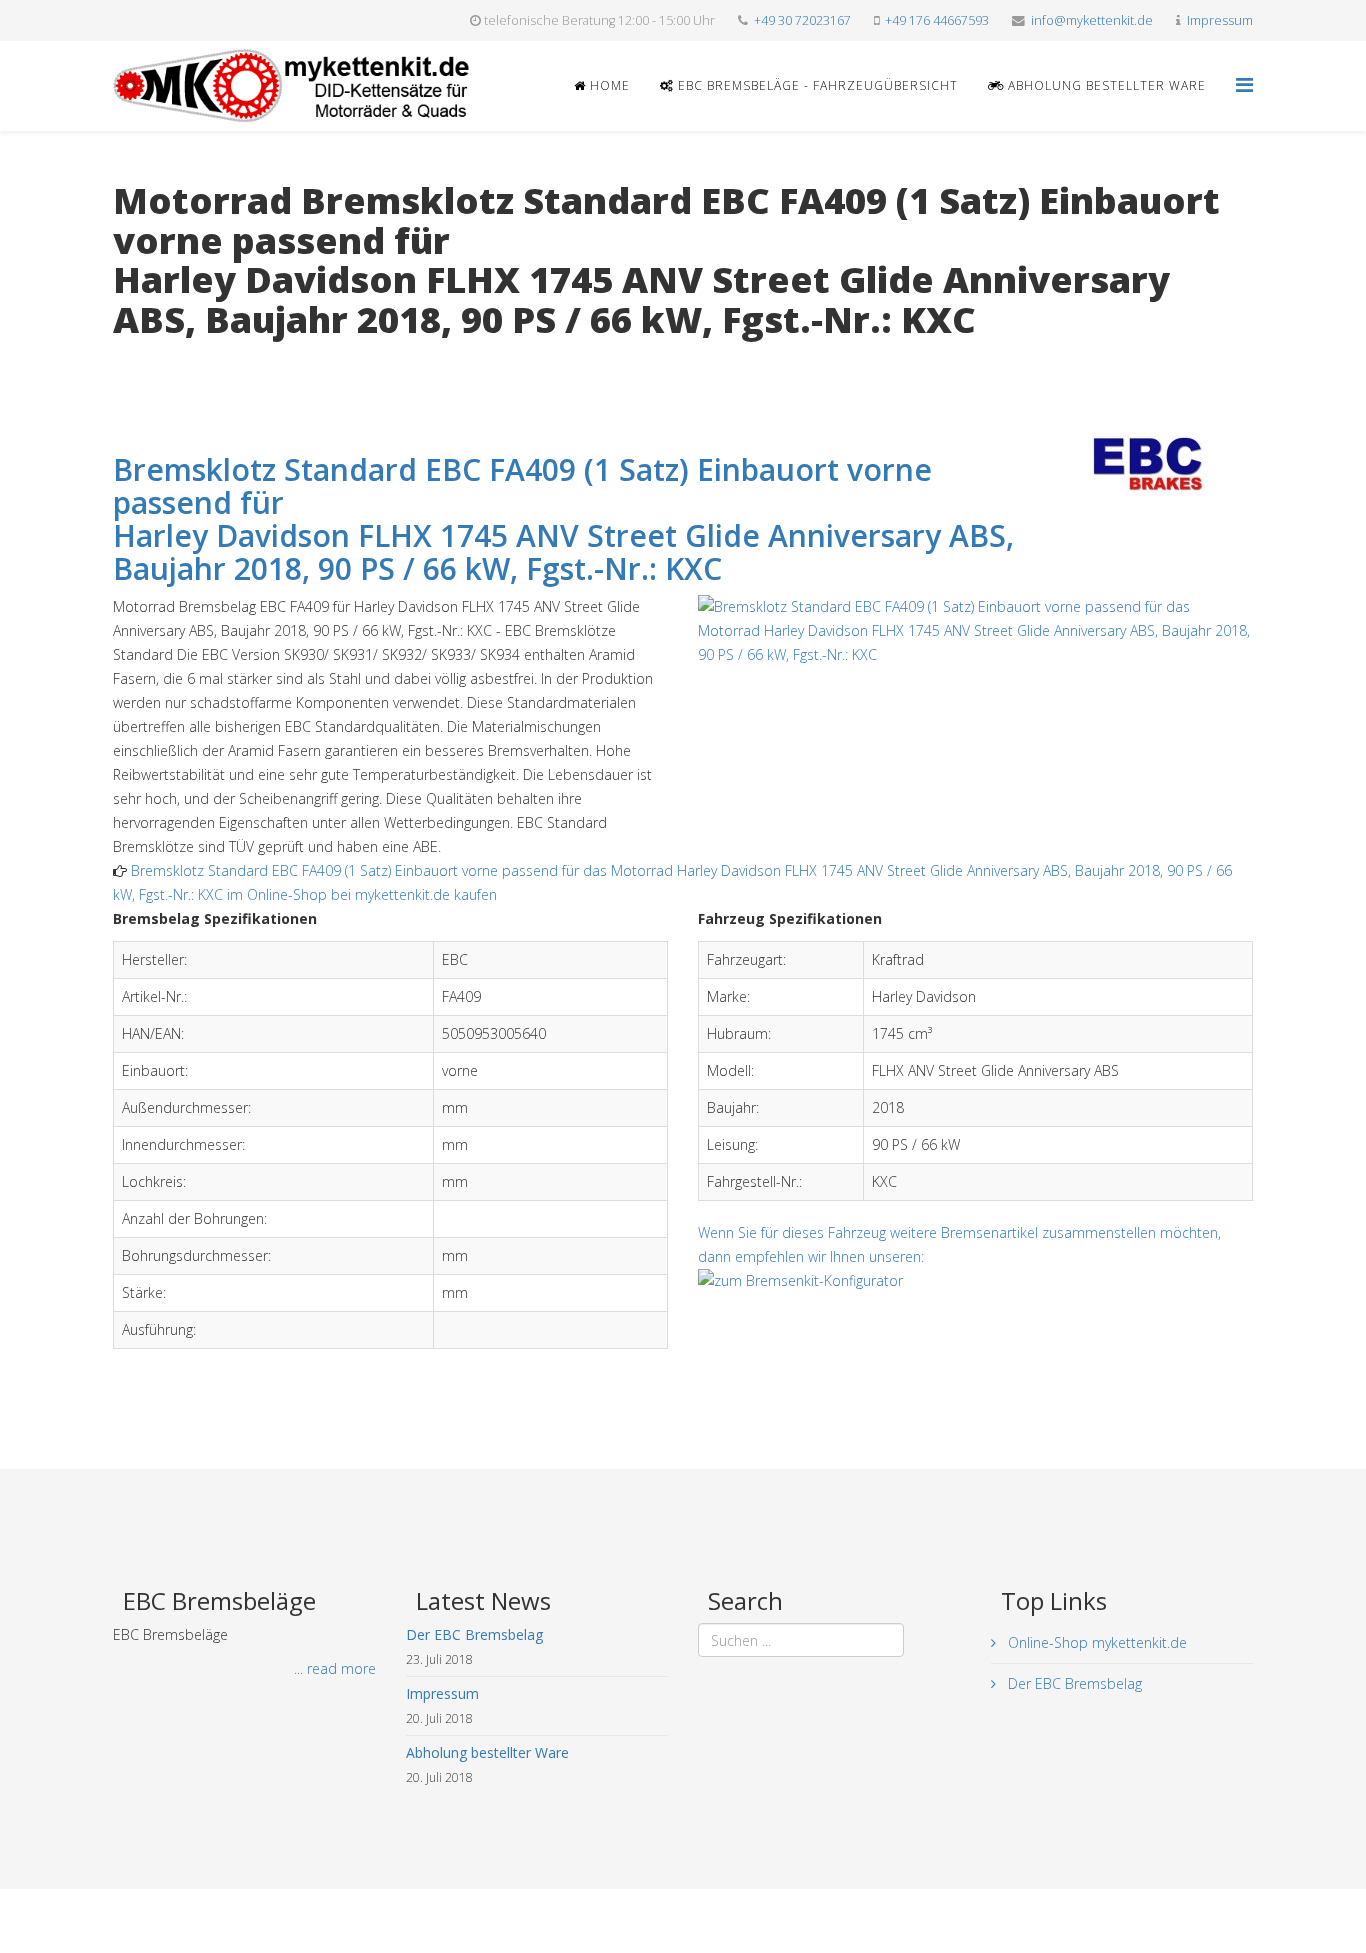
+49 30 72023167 (802, 20)
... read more (335, 1668)
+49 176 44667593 (937, 20)
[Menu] (1244, 84)
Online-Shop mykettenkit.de (1095, 1642)
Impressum (1220, 20)
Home (608, 85)
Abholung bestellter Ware (1105, 85)
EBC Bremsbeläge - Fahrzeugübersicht (816, 85)
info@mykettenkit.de (1092, 20)
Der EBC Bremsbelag (1073, 1683)
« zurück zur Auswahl (179, 360)
